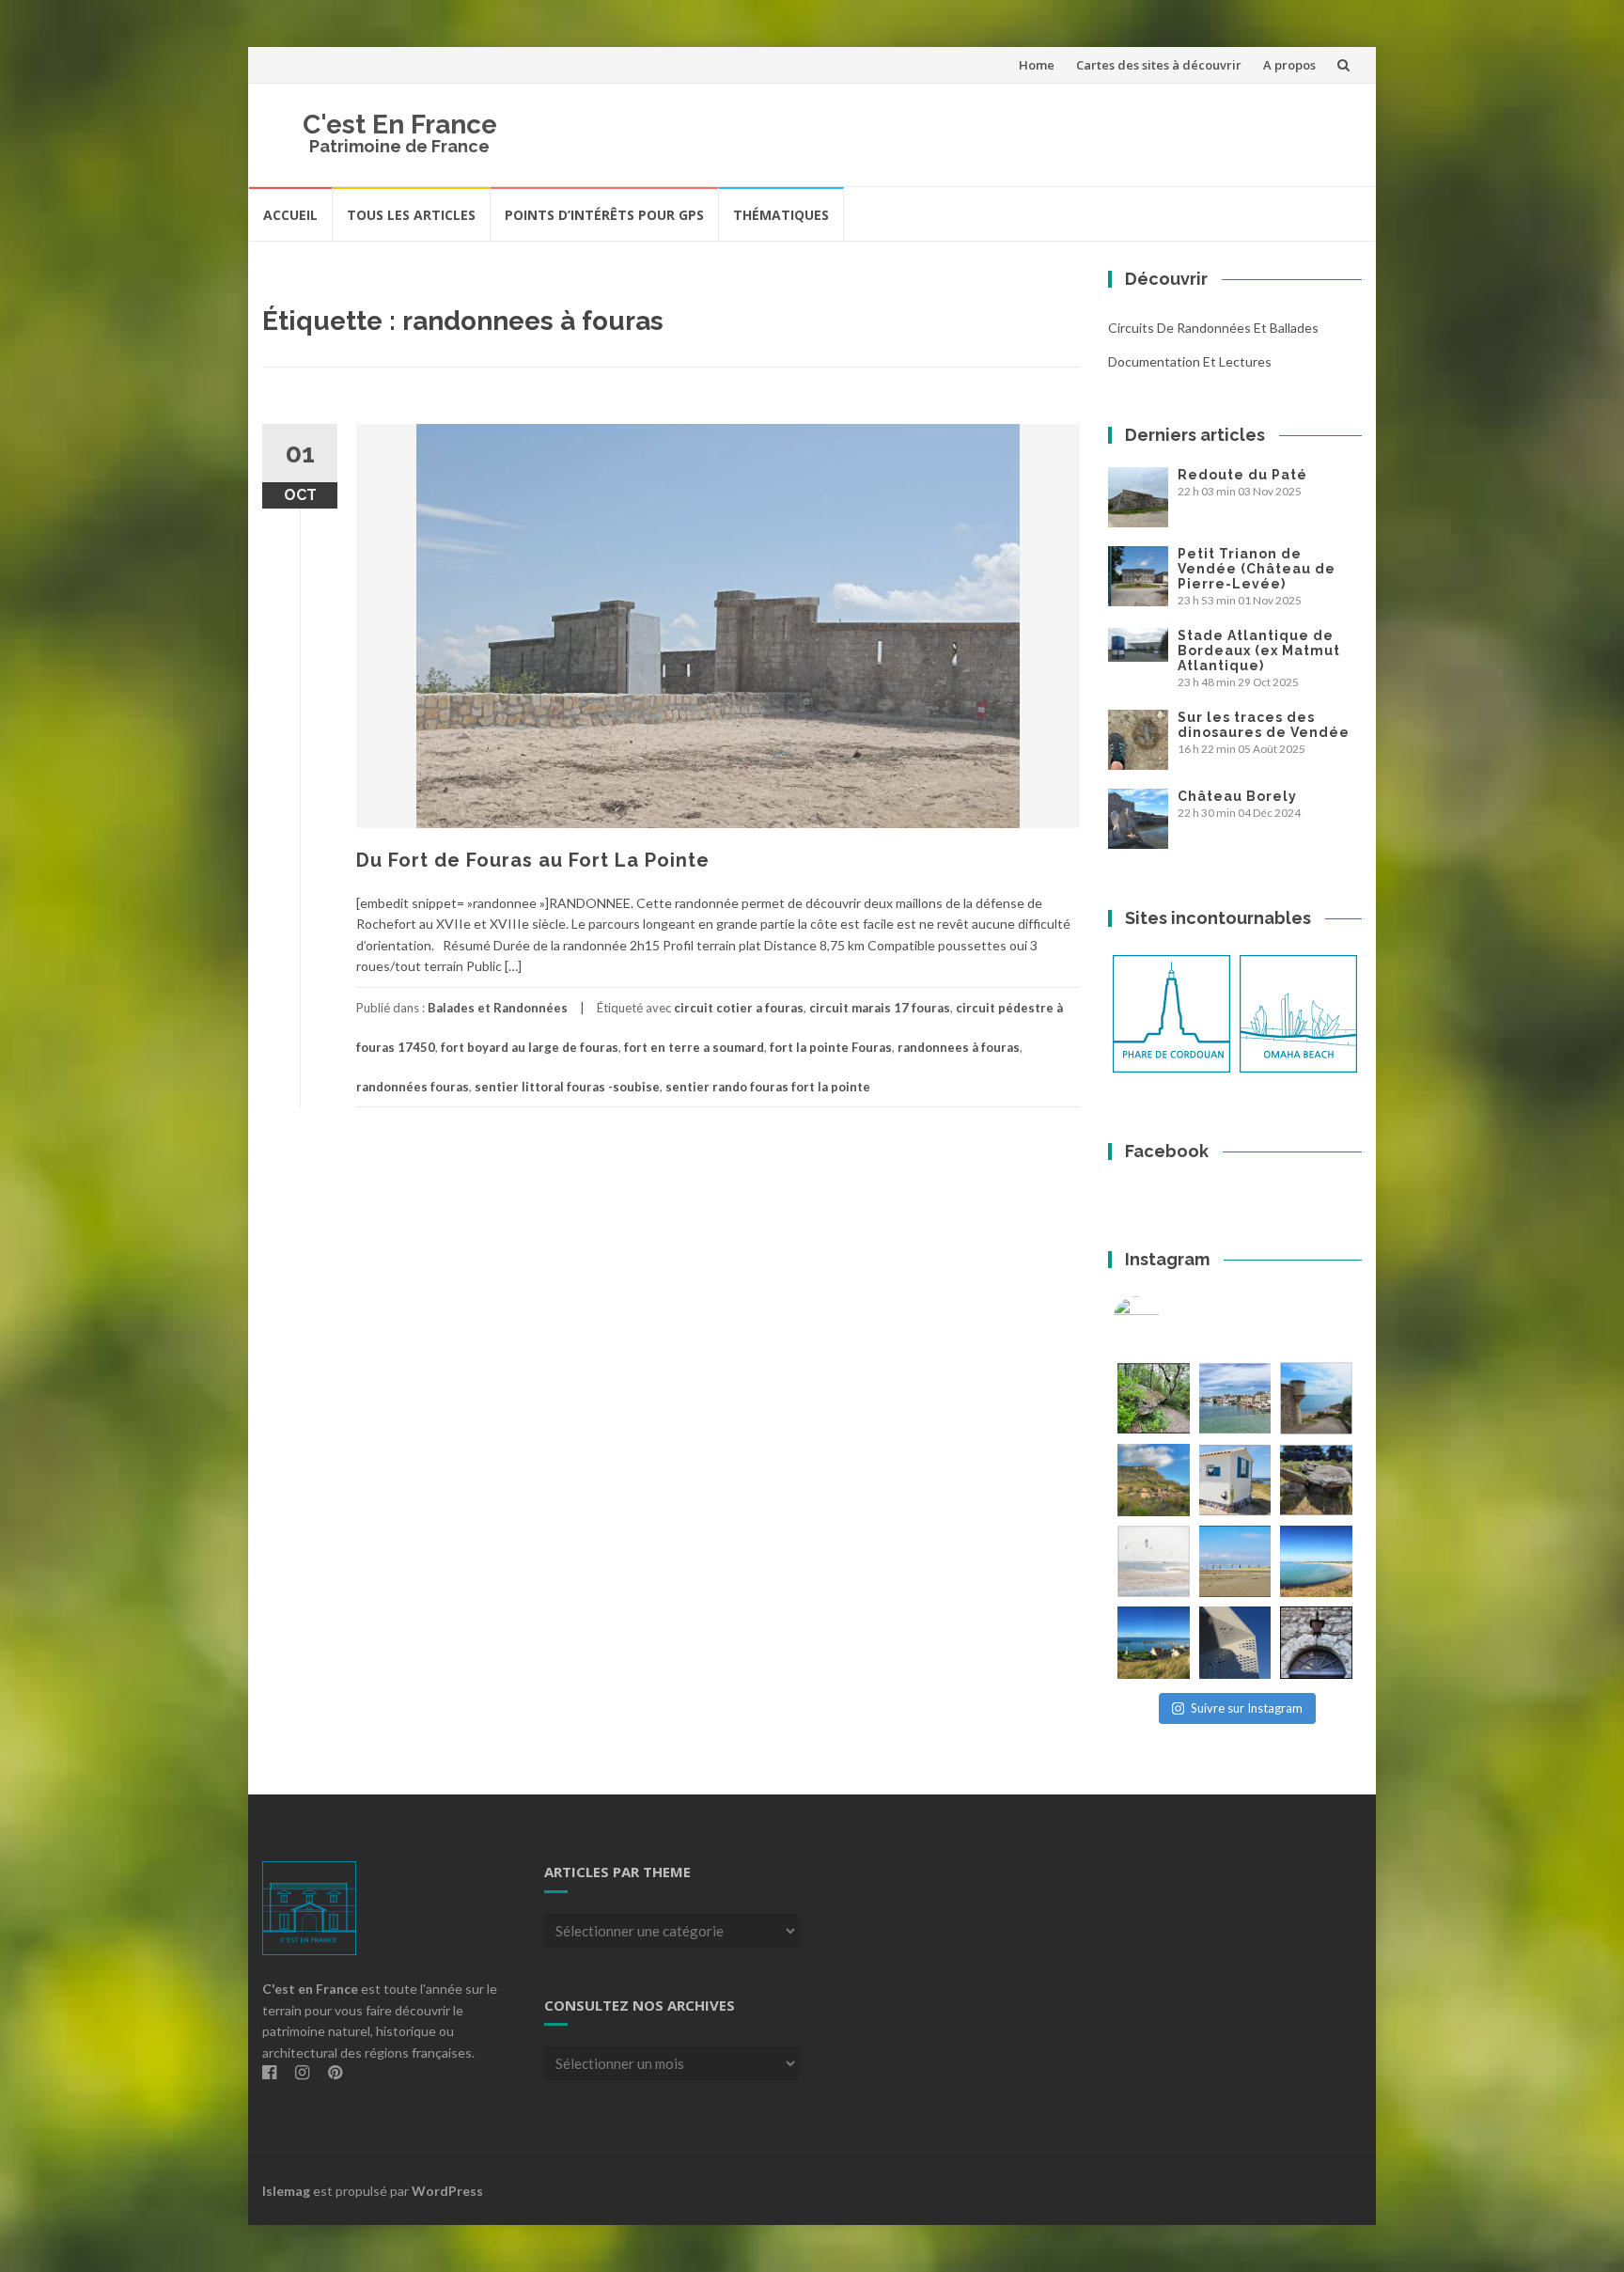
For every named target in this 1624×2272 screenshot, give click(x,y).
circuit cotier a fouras (739, 1008)
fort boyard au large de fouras (530, 1047)
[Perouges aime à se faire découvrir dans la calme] (1316, 1643)
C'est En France (400, 125)
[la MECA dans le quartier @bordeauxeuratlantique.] (1235, 1643)
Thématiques (781, 215)
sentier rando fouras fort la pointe (768, 1087)
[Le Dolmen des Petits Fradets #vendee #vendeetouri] (1316, 1480)
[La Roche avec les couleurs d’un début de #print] (1154, 1480)
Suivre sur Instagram (1247, 1708)
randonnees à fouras (959, 1047)
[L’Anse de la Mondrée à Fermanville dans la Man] (1316, 1562)
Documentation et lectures (1190, 361)
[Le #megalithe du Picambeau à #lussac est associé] (1154, 1398)
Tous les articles (411, 215)
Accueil (290, 215)
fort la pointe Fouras (831, 1047)
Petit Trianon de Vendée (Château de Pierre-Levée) (1257, 569)
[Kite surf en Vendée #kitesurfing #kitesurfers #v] (1154, 1562)
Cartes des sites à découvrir (1159, 65)
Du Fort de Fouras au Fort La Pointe (533, 860)
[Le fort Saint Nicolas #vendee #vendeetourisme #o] (1316, 1398)
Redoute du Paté (1242, 475)
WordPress (447, 2191)
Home (1037, 65)
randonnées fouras (413, 1087)
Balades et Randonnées (498, 1008)
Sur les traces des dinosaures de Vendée (1264, 725)
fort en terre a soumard (694, 1047)
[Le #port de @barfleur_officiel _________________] (1235, 1398)
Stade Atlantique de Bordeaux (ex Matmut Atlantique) (1259, 650)
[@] (1164, 1320)
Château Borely (1237, 796)
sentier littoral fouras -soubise (567, 1087)
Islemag (286, 2191)
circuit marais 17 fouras (880, 1008)
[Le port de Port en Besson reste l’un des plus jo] (1154, 1643)
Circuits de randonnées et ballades (1213, 328)
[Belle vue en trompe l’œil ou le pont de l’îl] (1235, 1562)
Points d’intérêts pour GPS (604, 215)
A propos (1289, 65)
